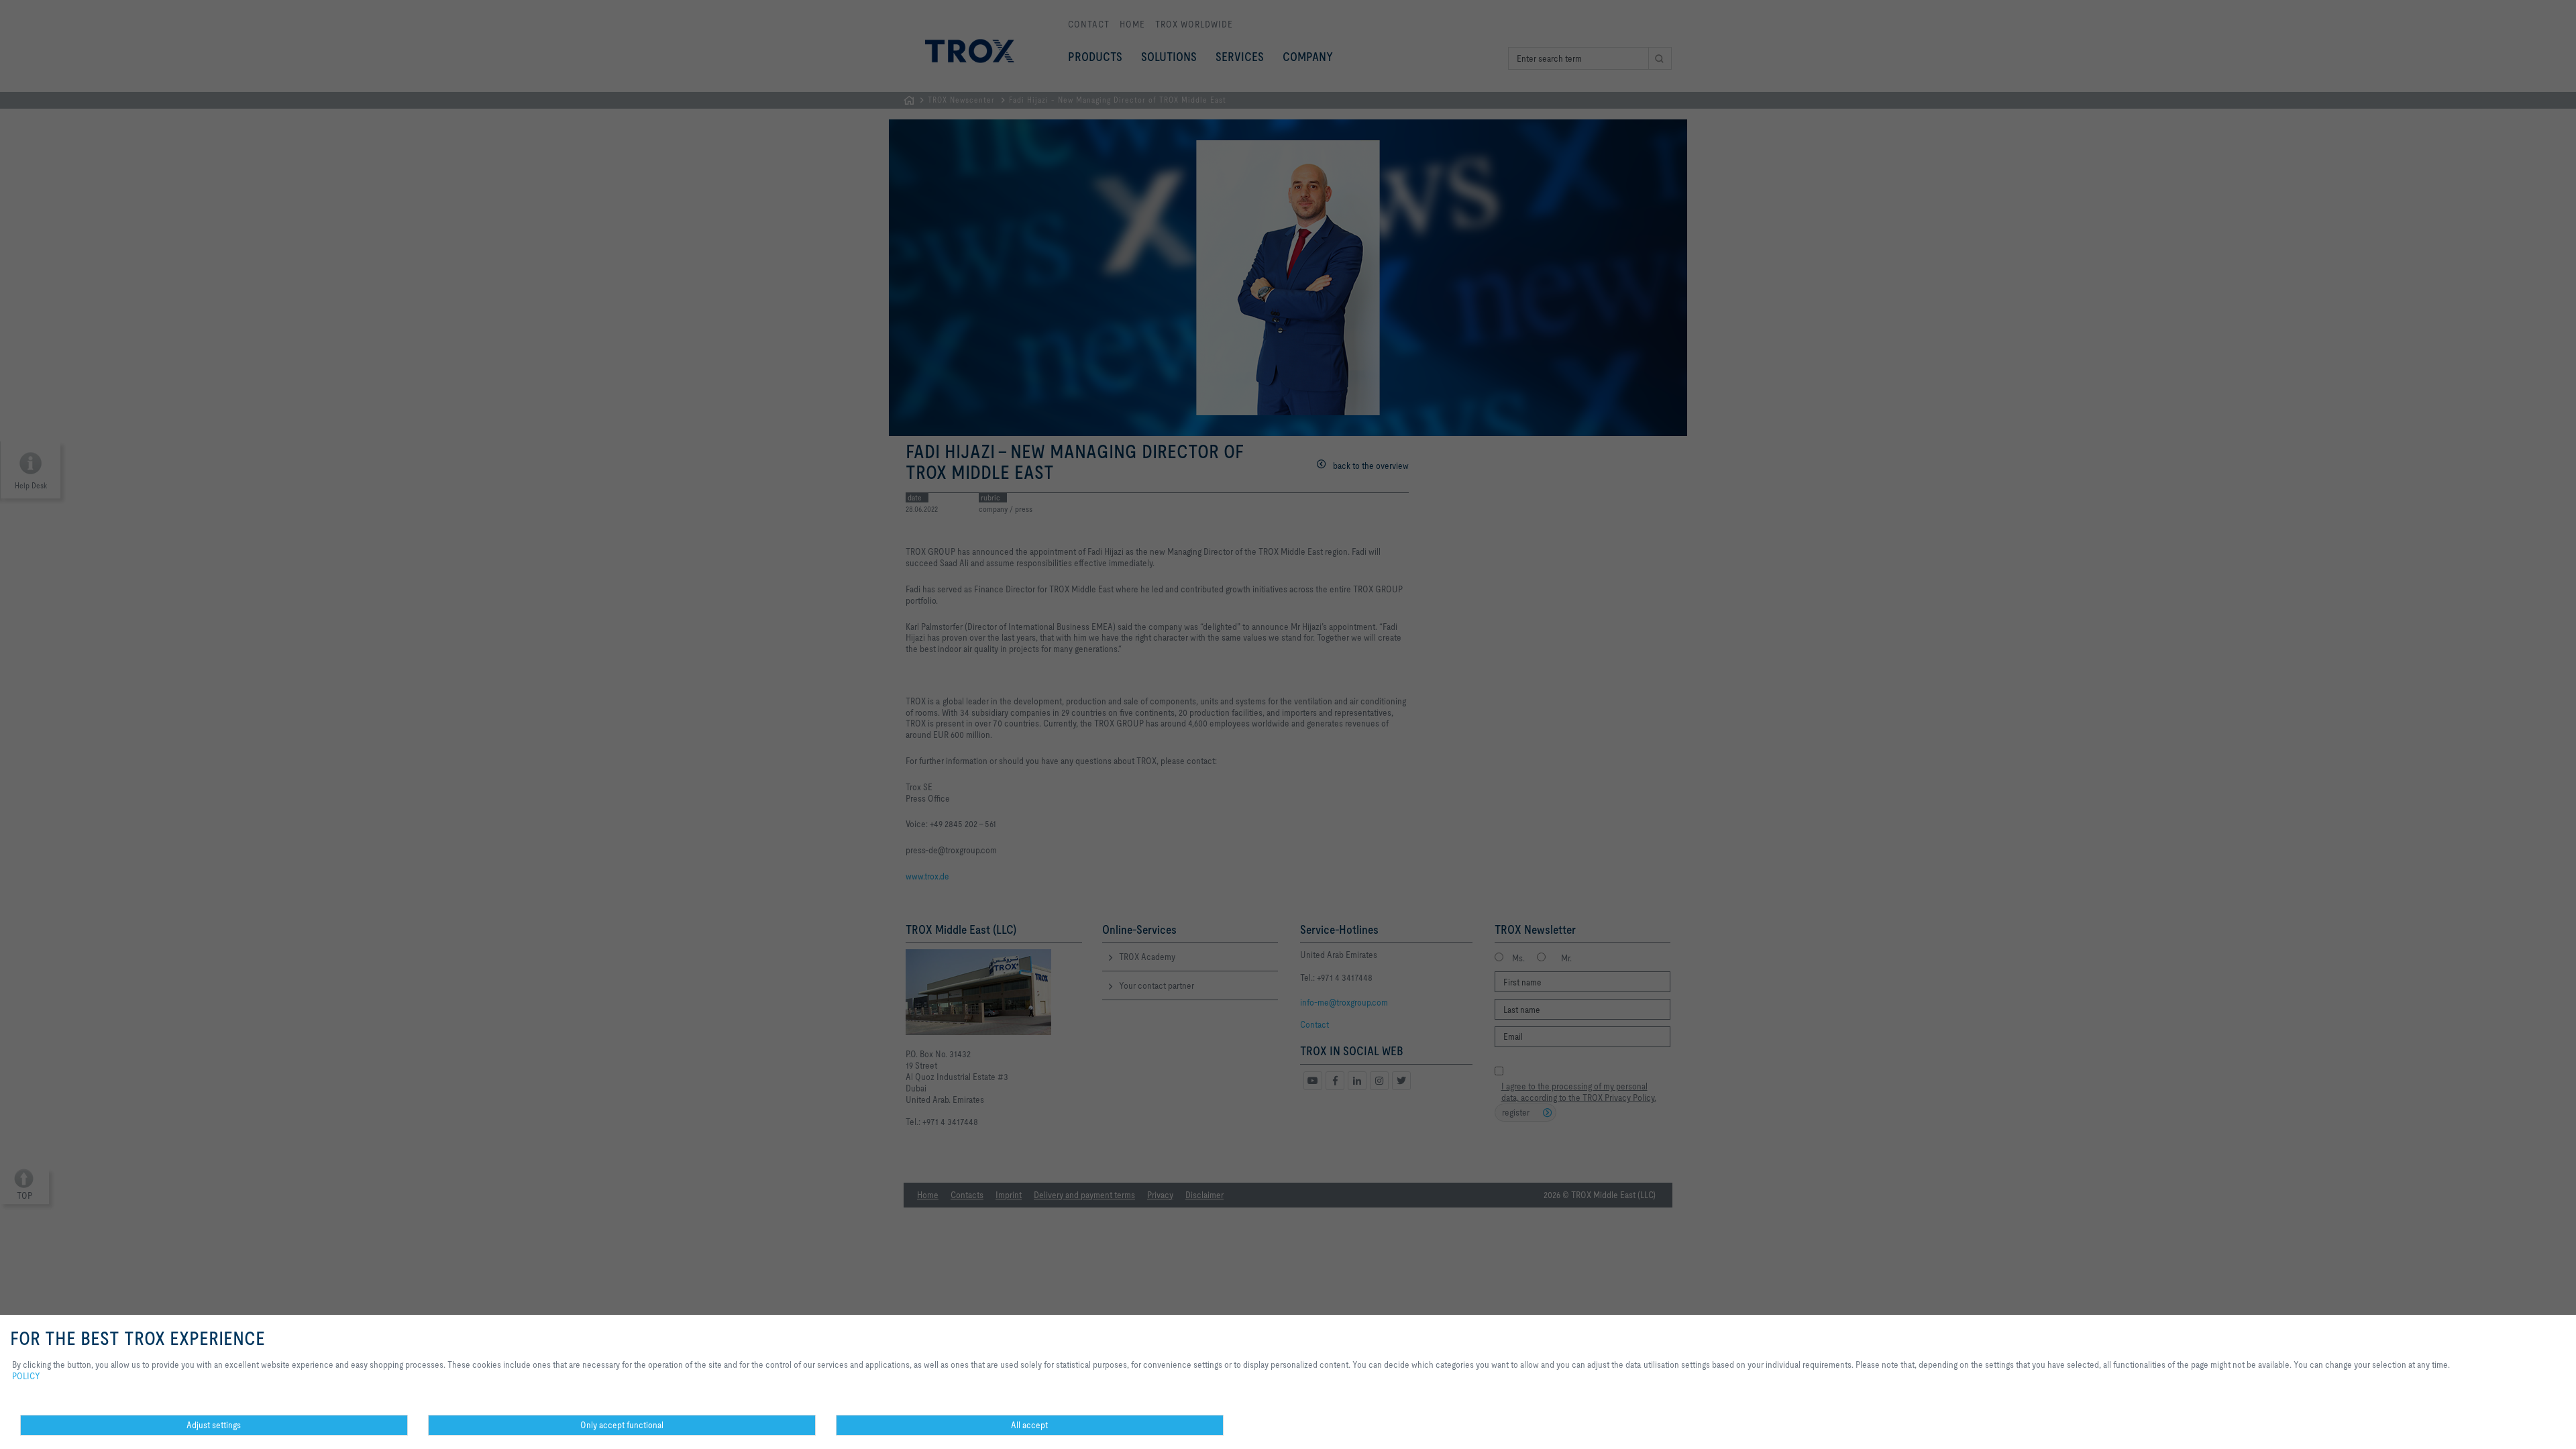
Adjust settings (214, 1425)
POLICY (26, 1376)
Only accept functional (622, 1425)
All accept (1029, 1425)
